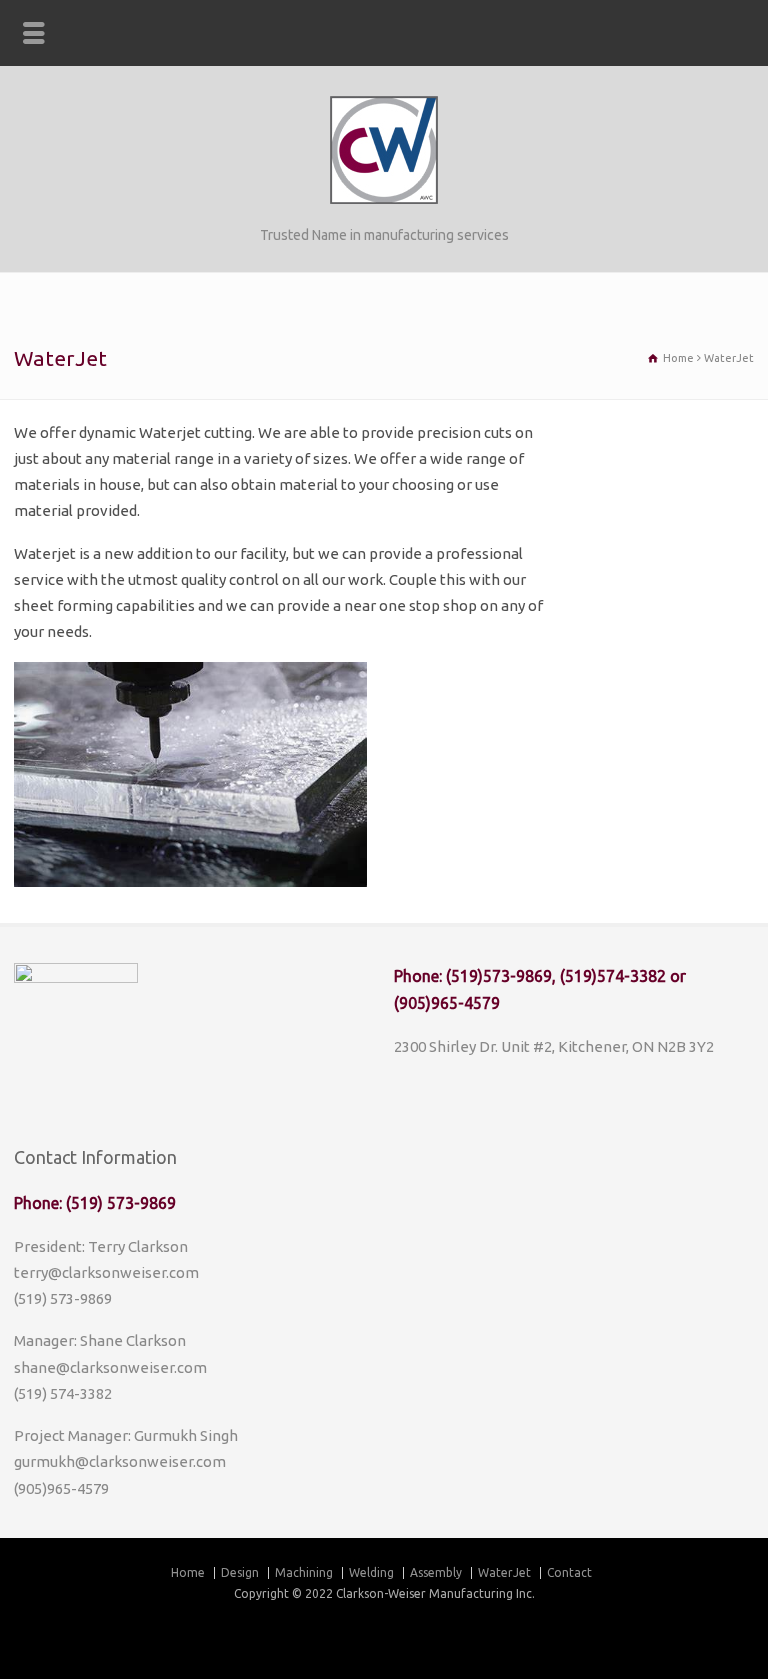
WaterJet (504, 1572)
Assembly (436, 1572)
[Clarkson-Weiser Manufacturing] (384, 198)
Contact (569, 1572)
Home (188, 1572)
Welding (371, 1572)
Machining (304, 1572)
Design (240, 1572)
